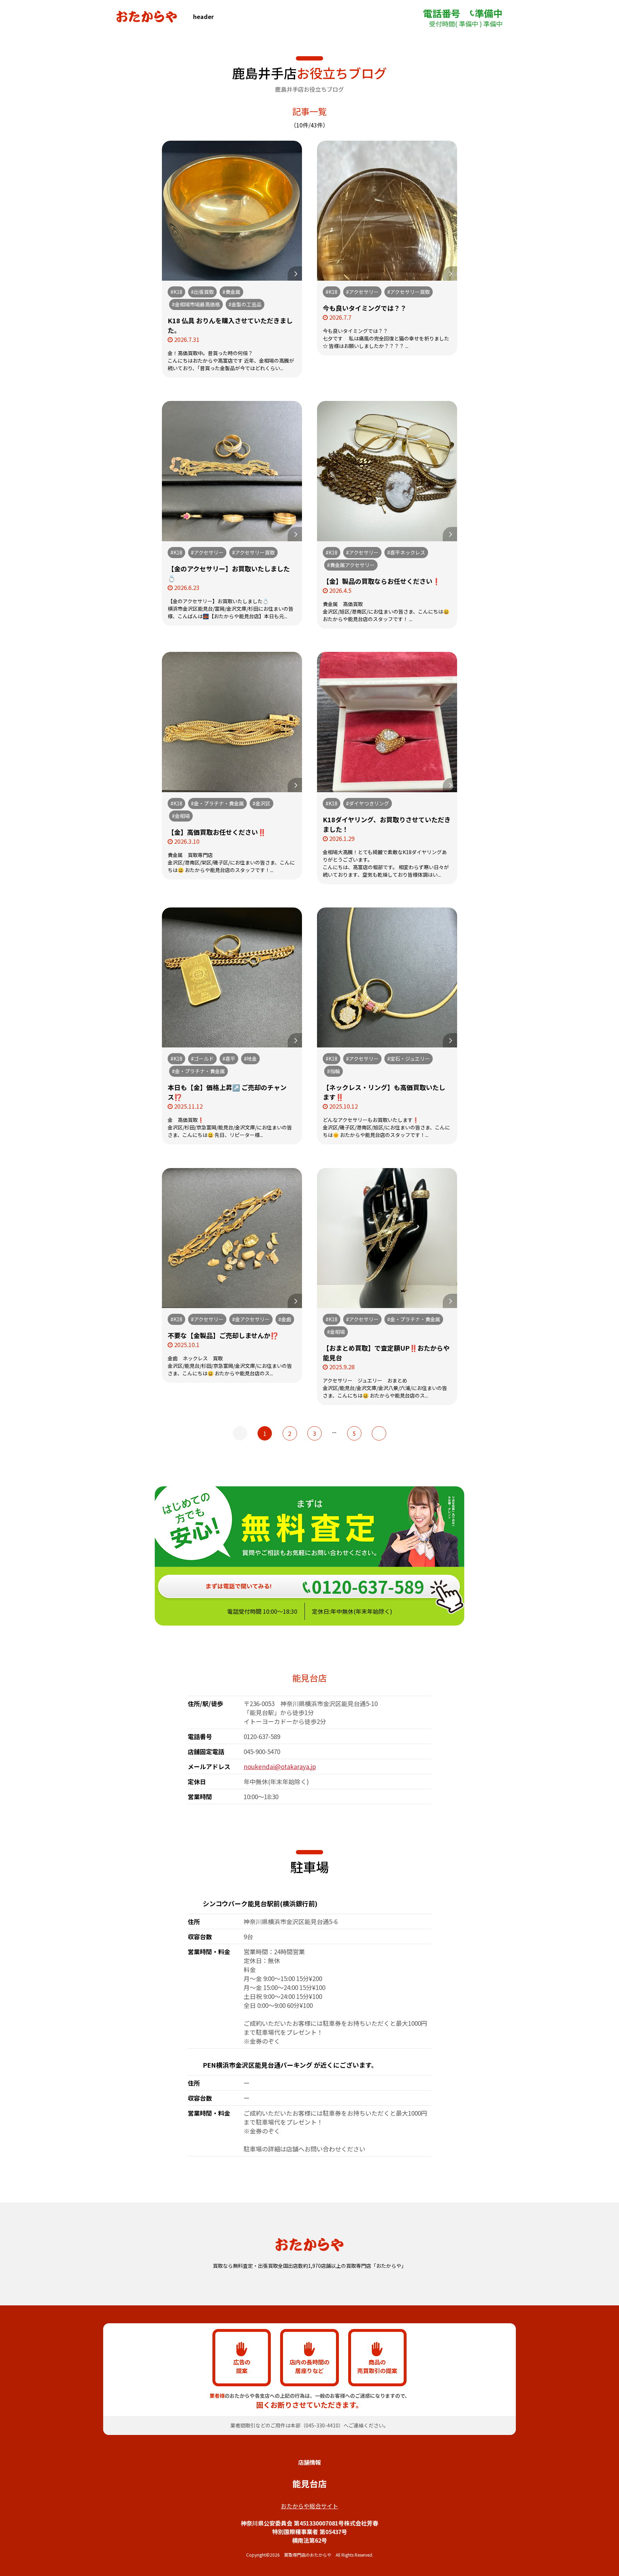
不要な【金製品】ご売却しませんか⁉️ (223, 1335)
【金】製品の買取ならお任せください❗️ (382, 581)
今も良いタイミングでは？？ (365, 308)
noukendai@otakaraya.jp (280, 1766)
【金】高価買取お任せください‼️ (217, 832)
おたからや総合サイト (309, 2506)
